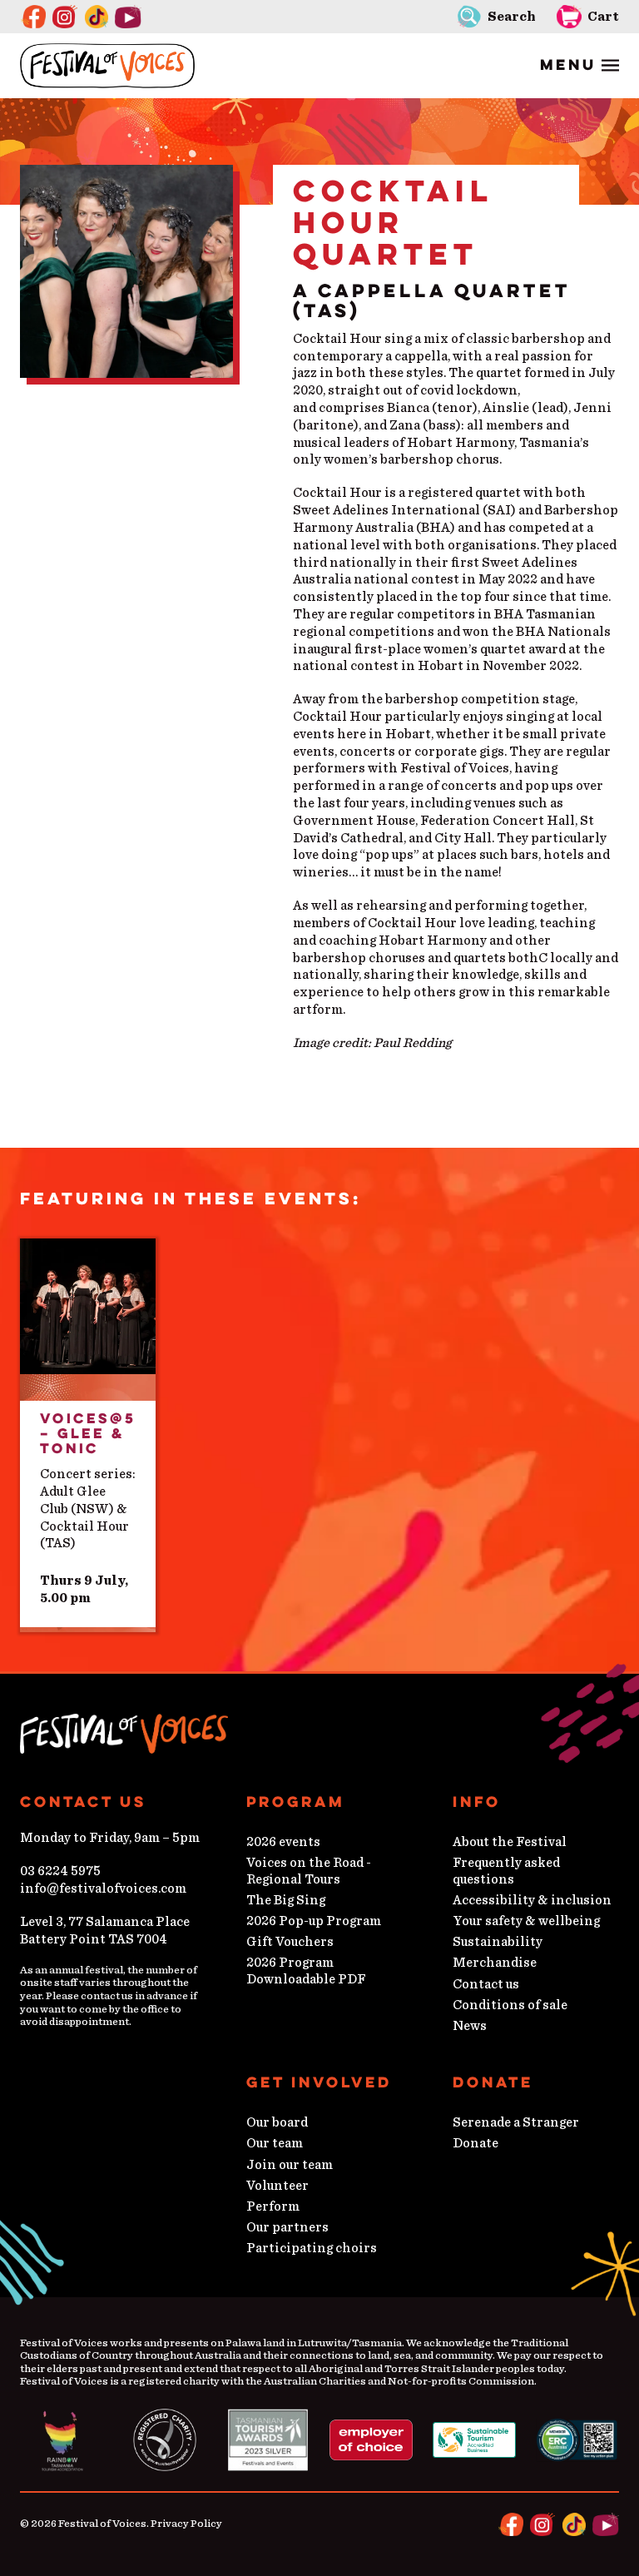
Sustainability (498, 1942)
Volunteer (277, 2186)
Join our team (290, 2165)
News (470, 2026)
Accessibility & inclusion (532, 1900)
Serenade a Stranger (516, 2122)
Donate (476, 2143)
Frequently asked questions (506, 1871)
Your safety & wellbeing (526, 1921)
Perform (273, 2206)
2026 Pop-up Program (314, 1921)
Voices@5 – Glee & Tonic (88, 1433)
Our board (277, 2122)
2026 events (283, 1842)
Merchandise (495, 1963)
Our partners (287, 2227)
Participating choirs (312, 2248)
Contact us (486, 1984)
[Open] (580, 66)
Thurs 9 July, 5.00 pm (84, 1589)
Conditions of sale (510, 2005)
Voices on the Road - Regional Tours (309, 1871)
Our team (275, 2143)
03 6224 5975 (60, 1871)
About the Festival (510, 1842)
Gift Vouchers (290, 1942)
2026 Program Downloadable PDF (306, 1970)
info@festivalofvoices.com (103, 1889)
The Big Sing (286, 1900)
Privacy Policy (186, 2524)
